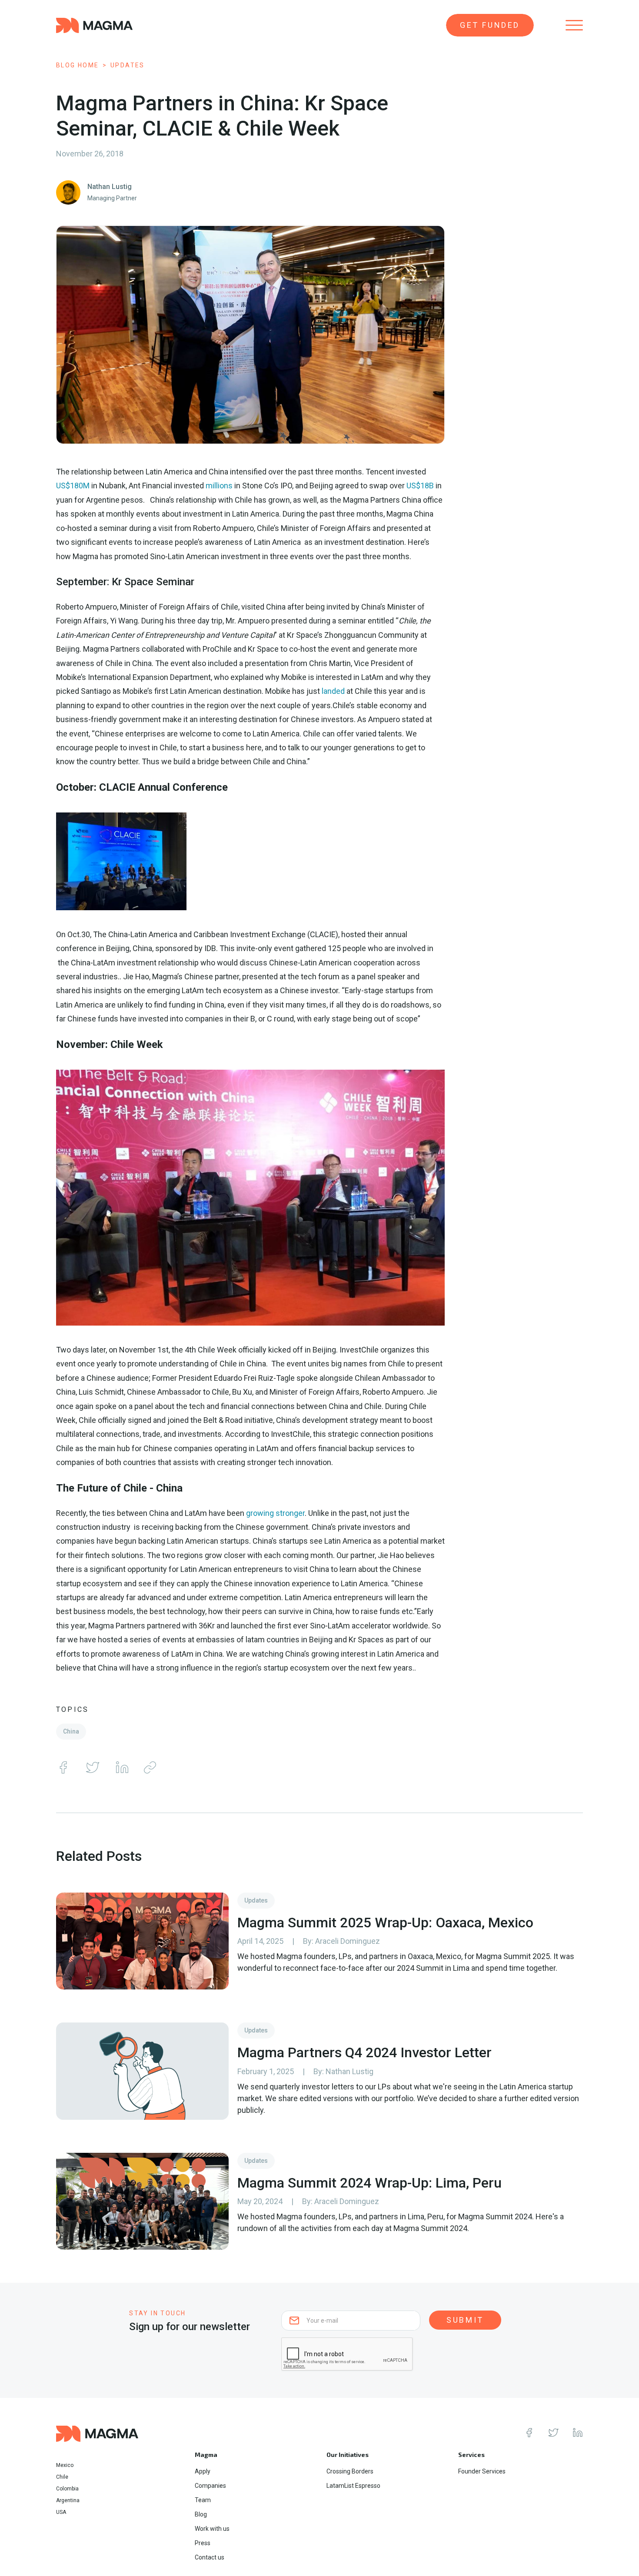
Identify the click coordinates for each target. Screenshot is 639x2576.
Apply (203, 2471)
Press (203, 2543)
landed (333, 691)
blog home (78, 65)
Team (203, 2500)
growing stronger (275, 1513)
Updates (128, 65)
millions (219, 486)
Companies (210, 2486)
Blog (201, 2514)
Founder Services (482, 2471)
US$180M (73, 486)
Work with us (212, 2529)
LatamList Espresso (353, 2486)
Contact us (210, 2557)
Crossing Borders (350, 2471)
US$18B (420, 486)
